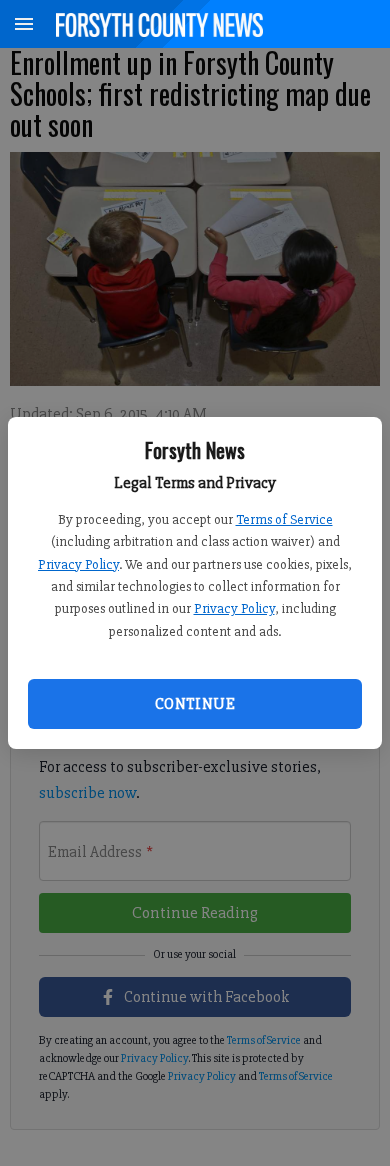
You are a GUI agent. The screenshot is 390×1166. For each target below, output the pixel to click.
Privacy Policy (78, 564)
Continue (195, 704)
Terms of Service (284, 519)
